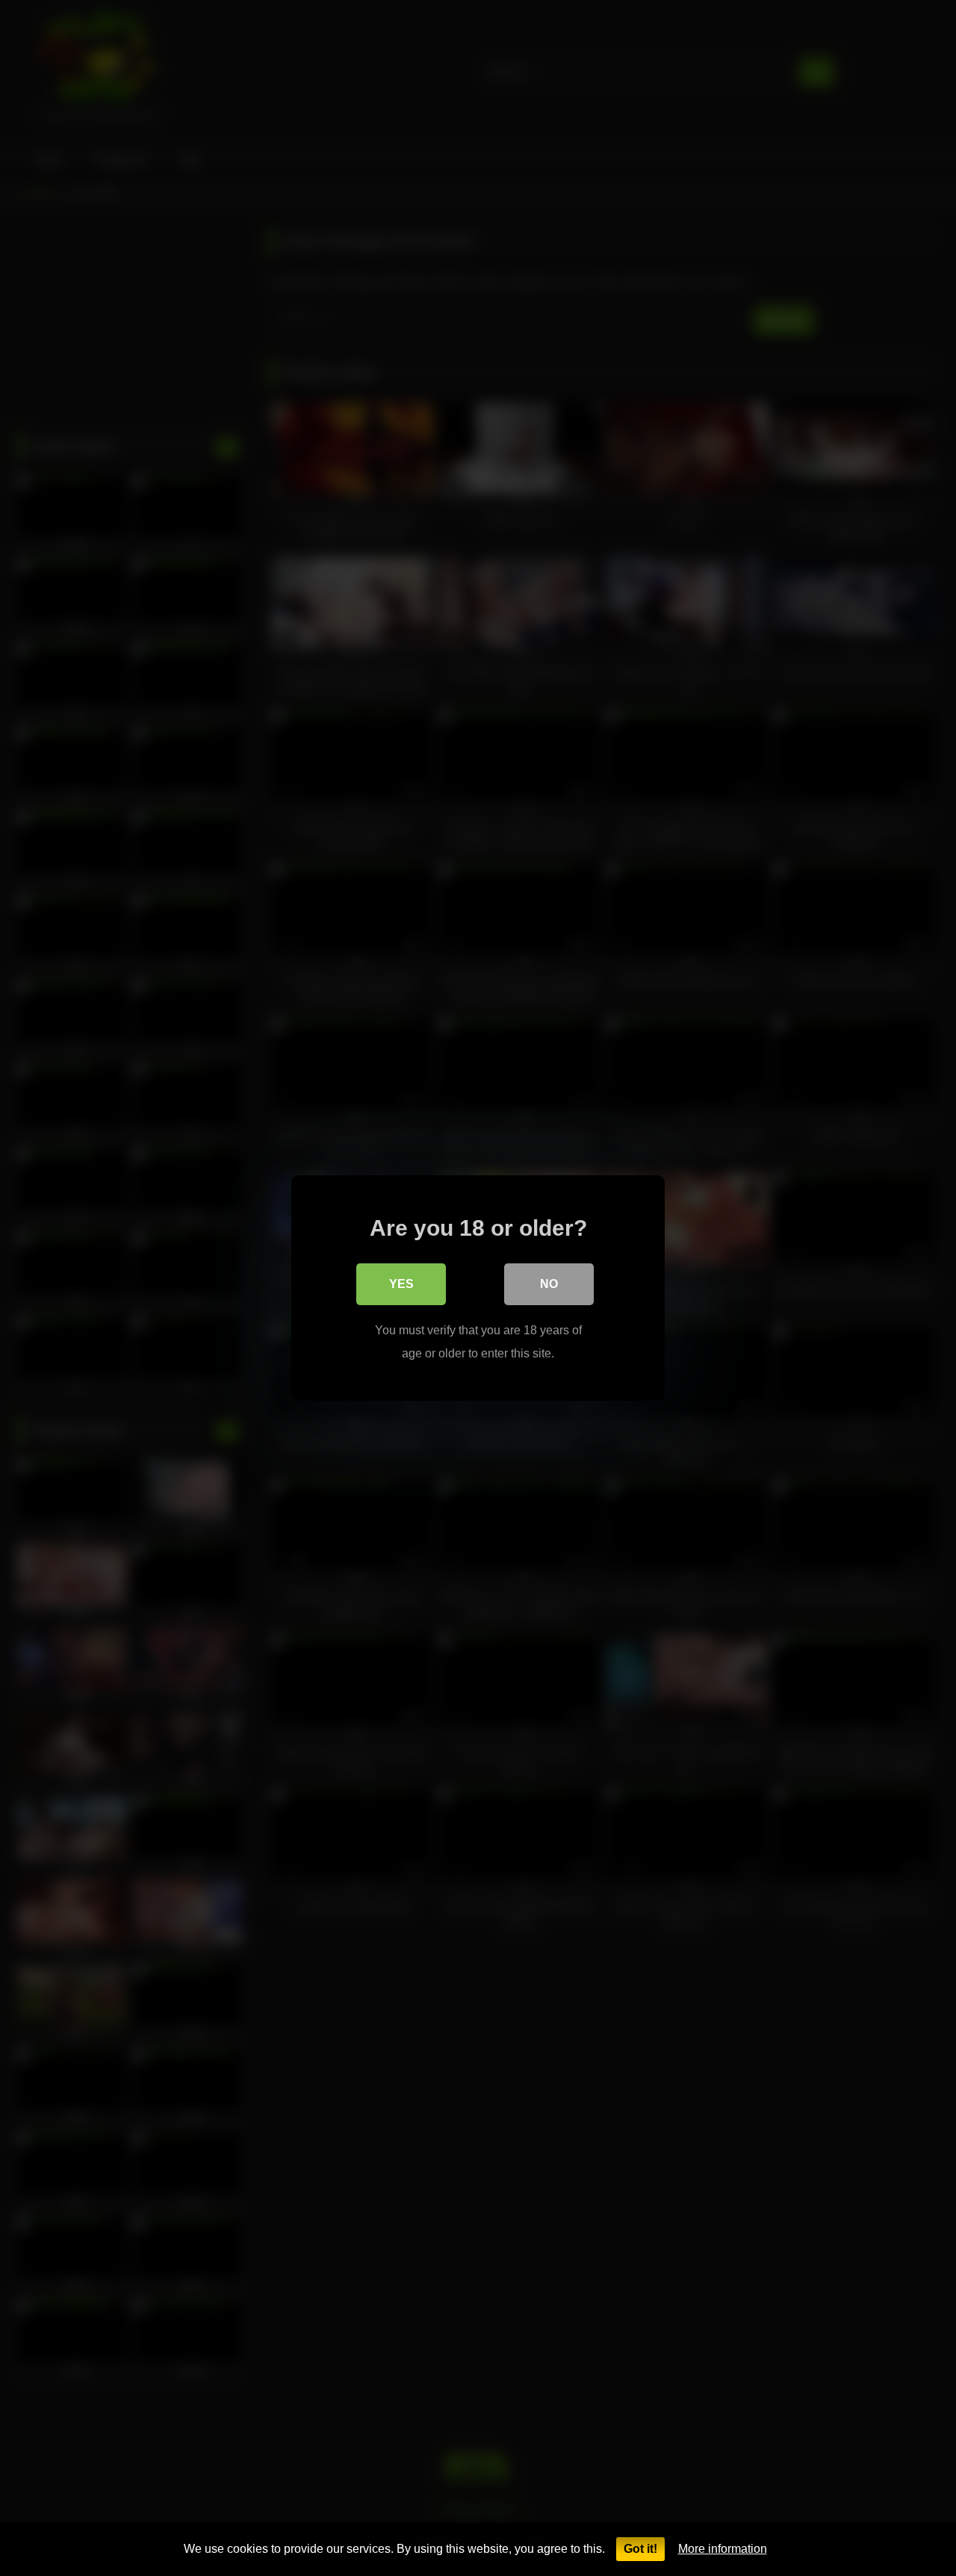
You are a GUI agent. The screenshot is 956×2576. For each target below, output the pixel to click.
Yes (401, 1284)
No (549, 1284)
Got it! (640, 2549)
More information (723, 2549)
